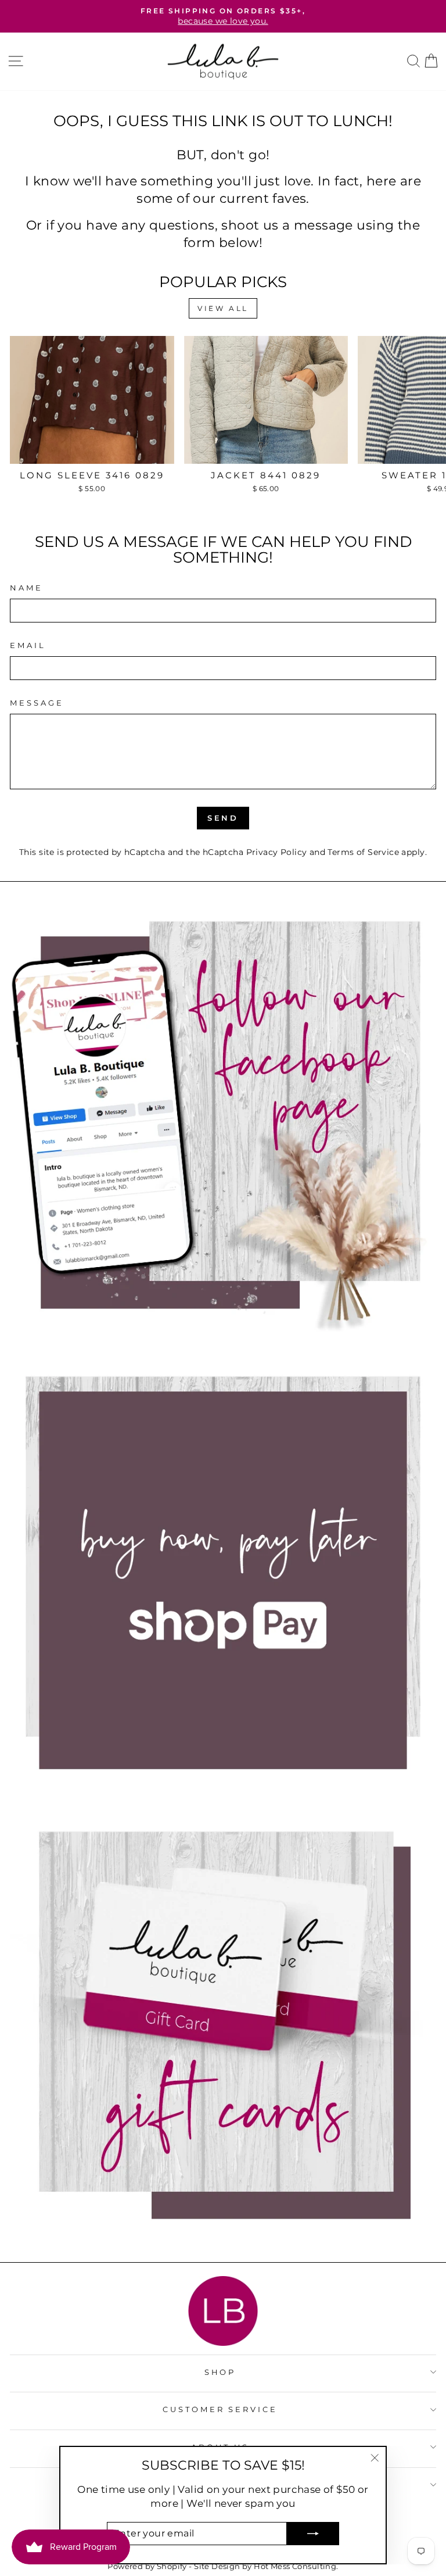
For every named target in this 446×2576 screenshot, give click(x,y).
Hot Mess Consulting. (296, 2566)
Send (223, 818)
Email (28, 645)
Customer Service (220, 2409)
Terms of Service (363, 852)
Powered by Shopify (147, 2566)
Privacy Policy (277, 852)
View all (223, 308)
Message (37, 703)
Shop (220, 2372)
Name (26, 588)
